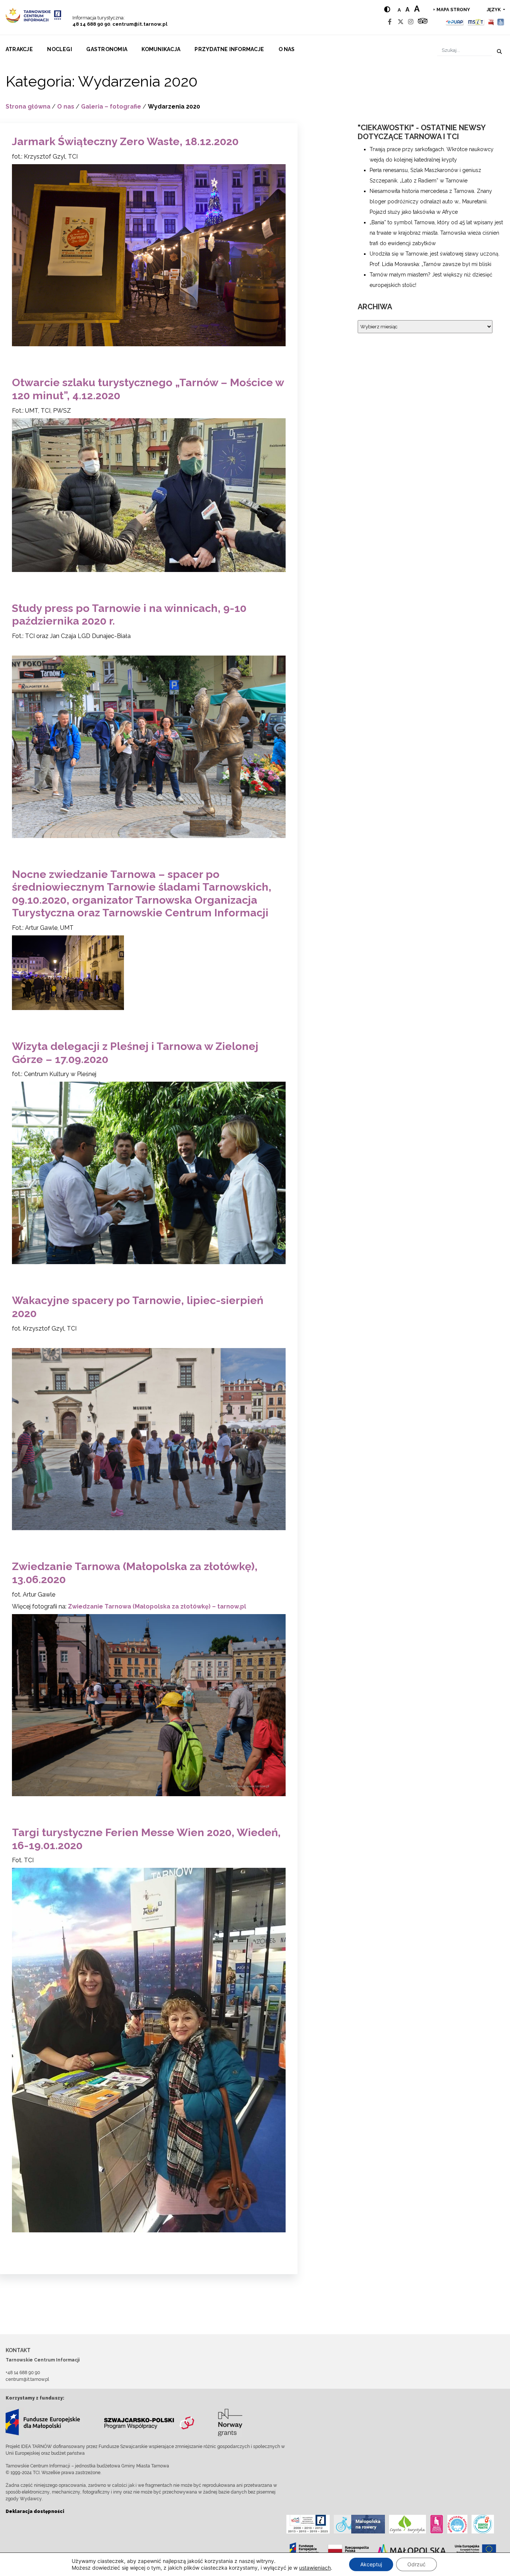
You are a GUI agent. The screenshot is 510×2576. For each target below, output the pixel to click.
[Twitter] (401, 22)
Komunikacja (161, 49)
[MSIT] (476, 22)
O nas (287, 49)
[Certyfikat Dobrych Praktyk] (483, 2524)
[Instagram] (411, 22)
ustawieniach (315, 2568)
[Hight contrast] (387, 10)
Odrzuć (416, 2564)
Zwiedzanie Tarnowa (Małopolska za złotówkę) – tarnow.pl (157, 1606)
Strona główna (28, 107)
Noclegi (60, 49)
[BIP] (491, 22)
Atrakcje (19, 49)
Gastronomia (107, 49)
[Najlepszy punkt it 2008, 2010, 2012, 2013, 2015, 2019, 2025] (308, 2524)
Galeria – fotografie (111, 107)
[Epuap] (455, 22)
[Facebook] (390, 22)
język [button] (494, 10)
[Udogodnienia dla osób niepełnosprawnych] (501, 22)
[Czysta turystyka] (408, 2524)
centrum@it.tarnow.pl (140, 24)
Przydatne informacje (229, 49)
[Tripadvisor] (423, 22)
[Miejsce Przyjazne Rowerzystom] (359, 2524)
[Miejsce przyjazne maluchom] (457, 2524)
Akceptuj (371, 2564)
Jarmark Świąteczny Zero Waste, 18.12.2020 (125, 141)
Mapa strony (453, 10)
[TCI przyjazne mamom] (437, 2524)
